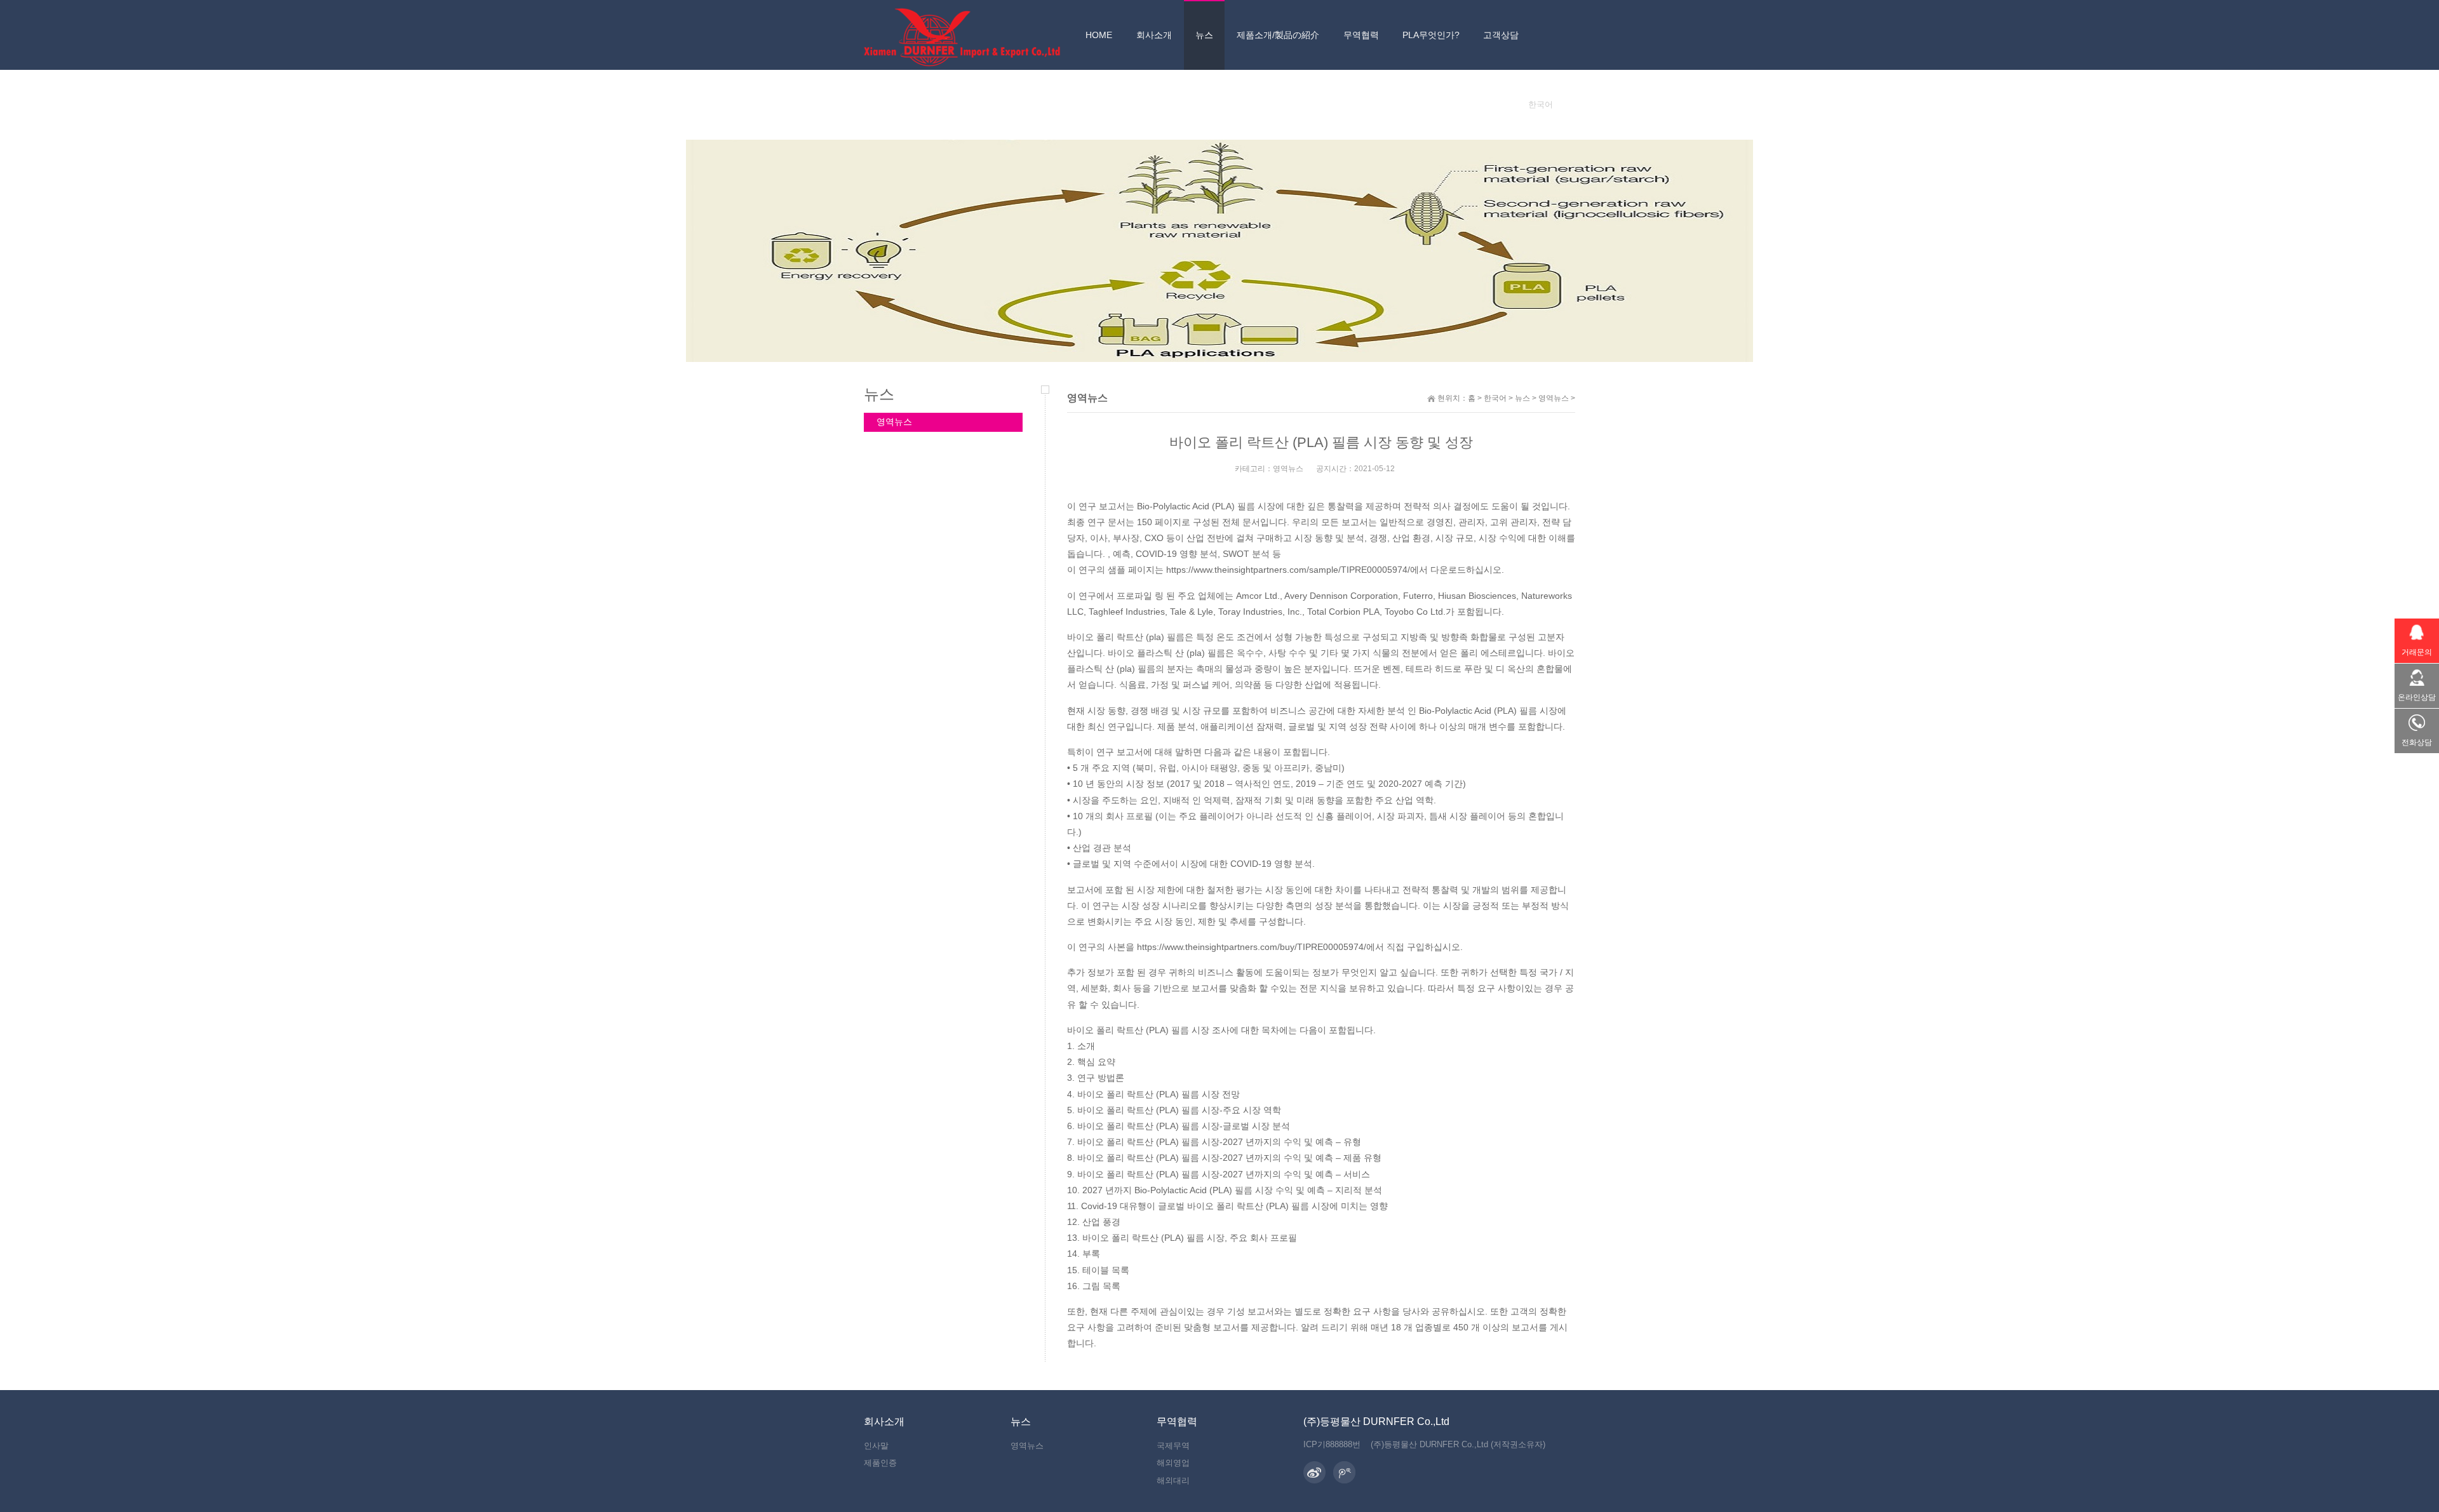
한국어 (1495, 398)
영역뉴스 (1554, 398)
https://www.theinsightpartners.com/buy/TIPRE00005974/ (1252, 947)
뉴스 (1522, 398)
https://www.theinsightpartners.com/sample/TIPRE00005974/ (1288, 570)
